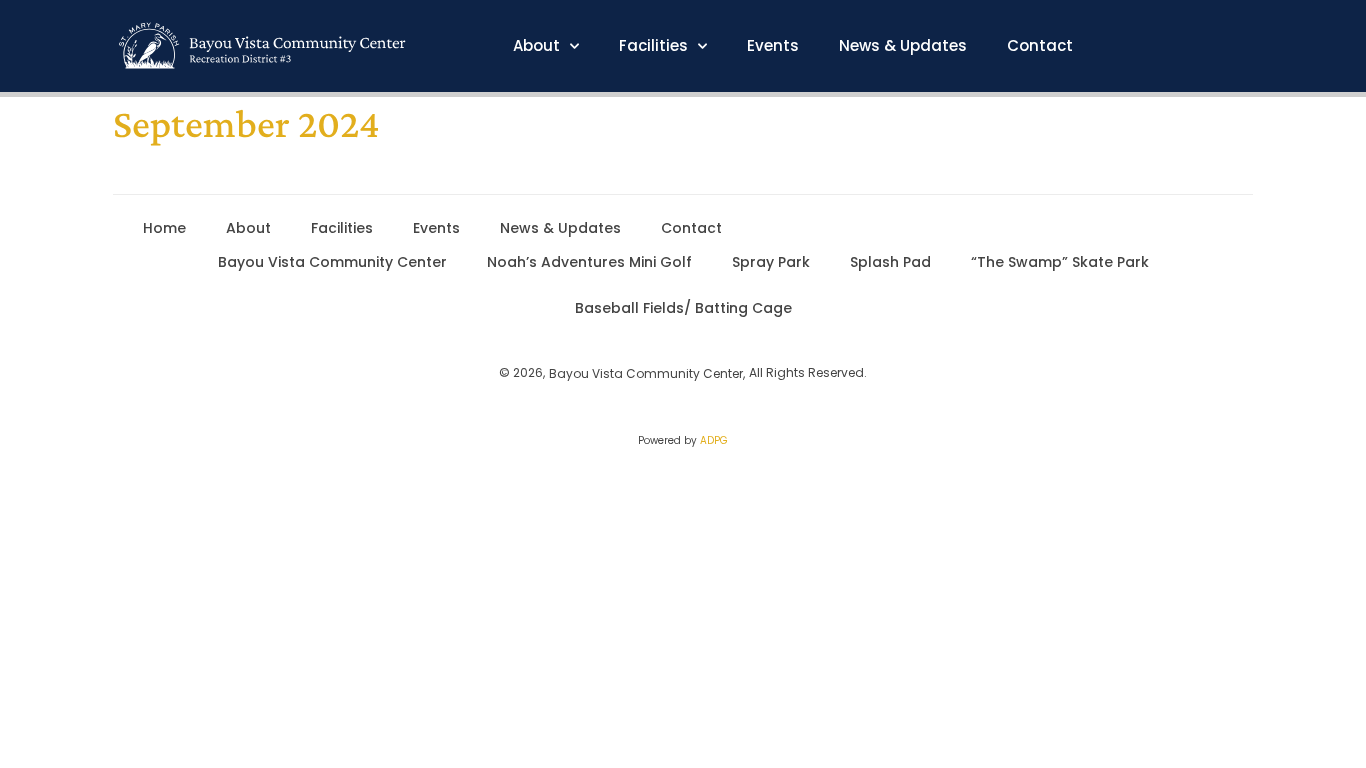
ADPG (714, 440)
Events (773, 46)
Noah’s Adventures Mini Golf (589, 262)
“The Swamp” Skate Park (1060, 262)
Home (164, 228)
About (536, 46)
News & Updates (903, 46)
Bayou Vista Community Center (332, 262)
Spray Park (771, 262)
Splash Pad (890, 262)
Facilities (653, 46)
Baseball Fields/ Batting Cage (683, 308)
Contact (1040, 46)
